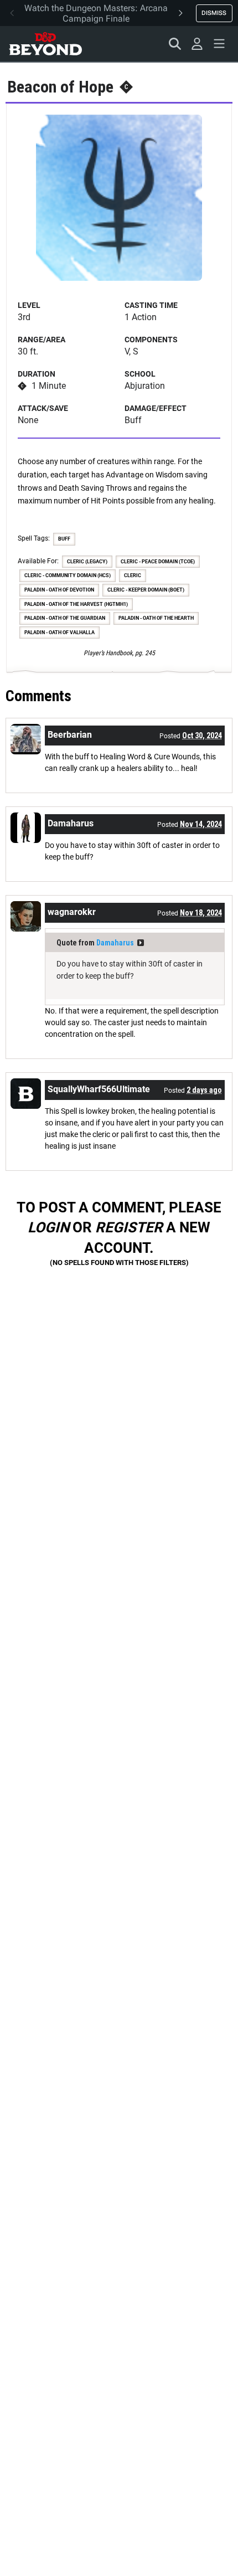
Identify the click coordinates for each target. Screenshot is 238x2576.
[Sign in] (197, 44)
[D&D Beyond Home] (45, 44)
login (48, 1227)
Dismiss (214, 13)
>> (141, 943)
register (129, 1227)
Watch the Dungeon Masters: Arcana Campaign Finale (96, 13)
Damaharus (115, 943)
